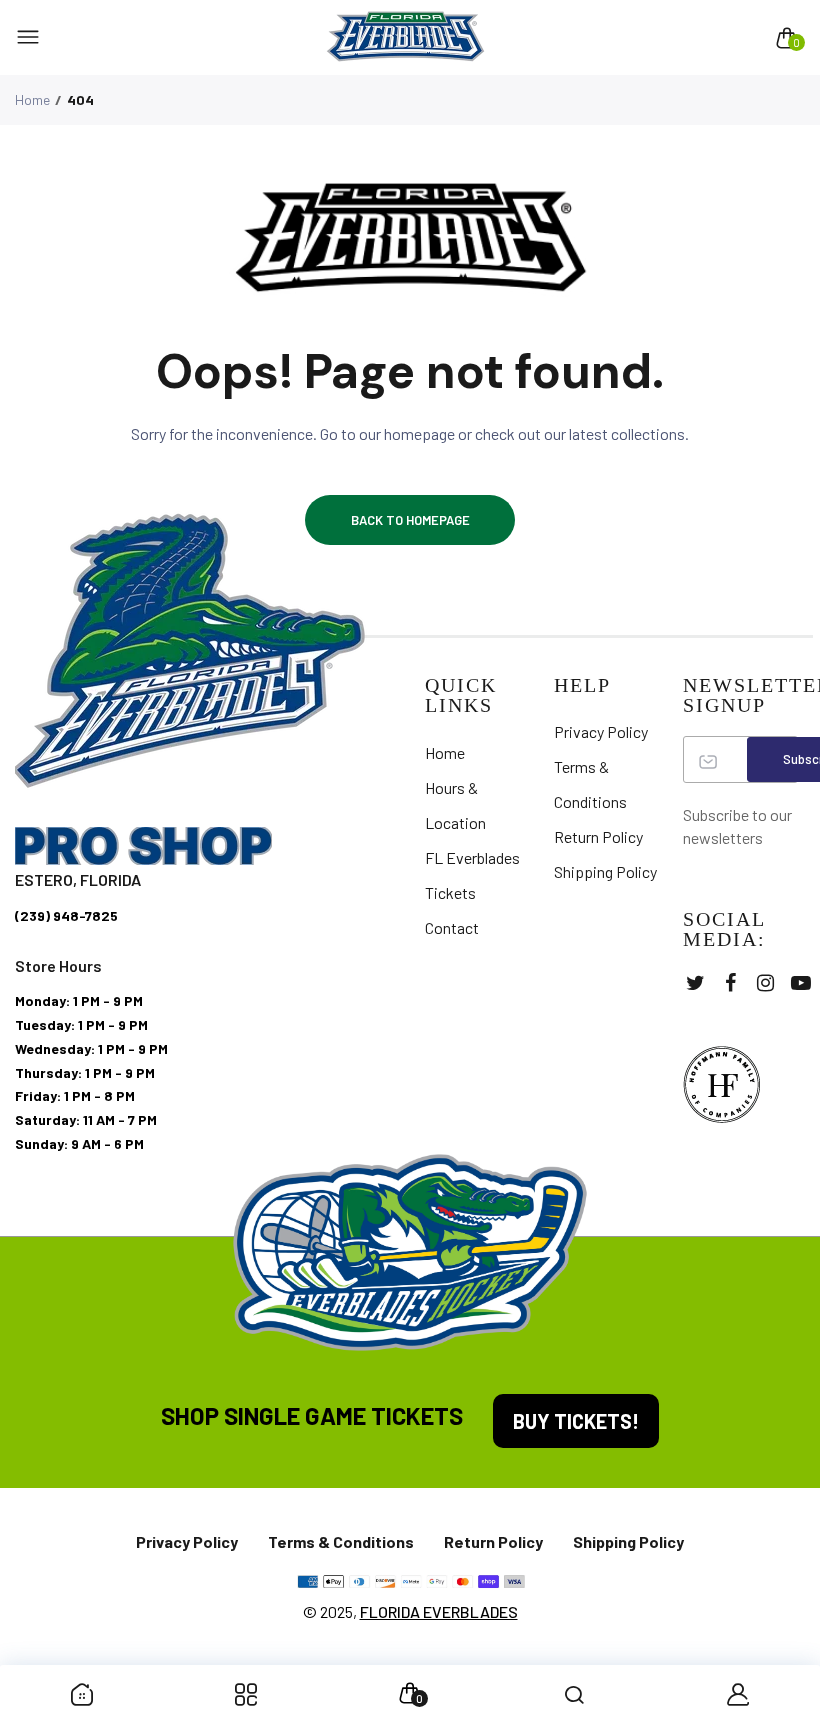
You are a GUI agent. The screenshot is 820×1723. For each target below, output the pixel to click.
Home (32, 99)
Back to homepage (410, 520)
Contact (452, 927)
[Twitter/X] (695, 982)
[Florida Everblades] (405, 37)
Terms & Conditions (341, 1541)
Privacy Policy (601, 731)
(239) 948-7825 (66, 915)
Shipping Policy (605, 871)
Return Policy (598, 836)
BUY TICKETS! (576, 1421)
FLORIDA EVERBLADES (439, 1611)
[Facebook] (730, 982)
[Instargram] (765, 982)
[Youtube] (800, 982)
